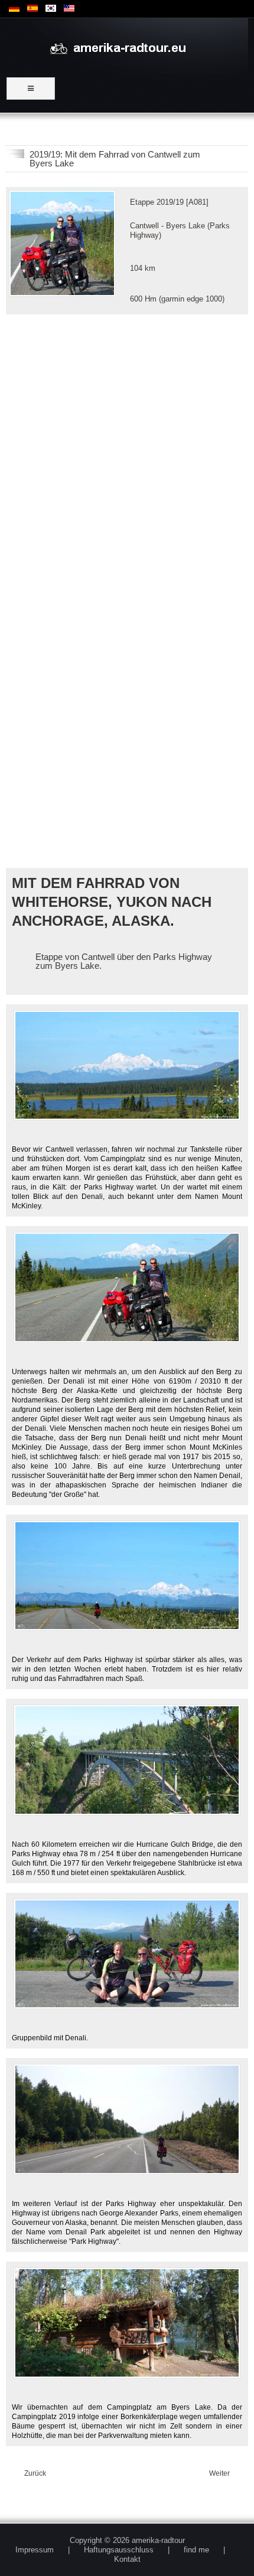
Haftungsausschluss (119, 2550)
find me (196, 2550)
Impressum (35, 2550)
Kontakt (127, 2559)
